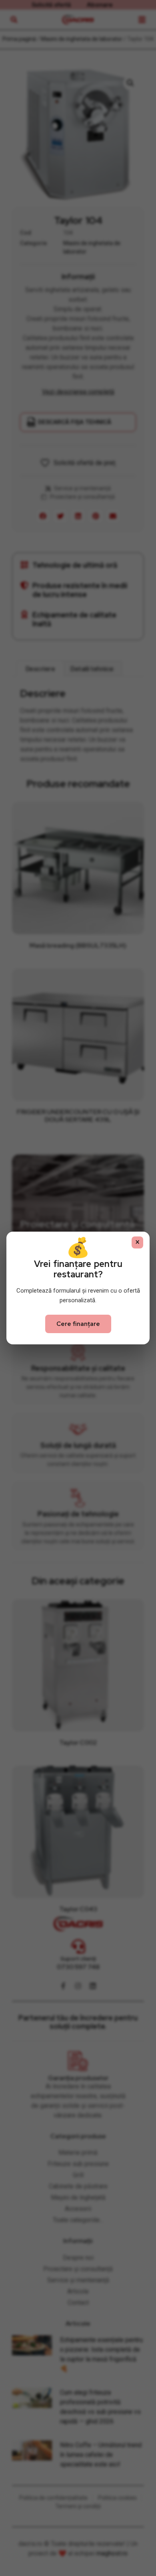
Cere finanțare (78, 1324)
